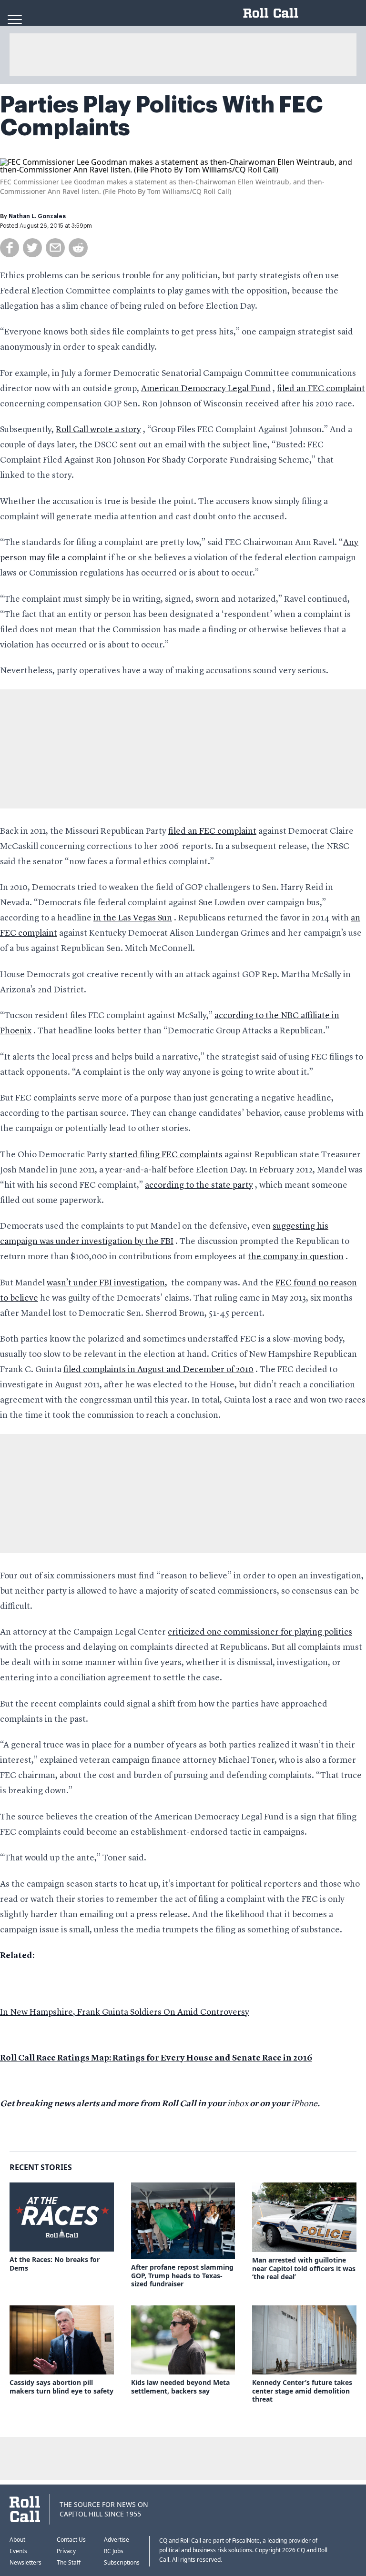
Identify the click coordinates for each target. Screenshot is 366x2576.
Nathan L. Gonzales (37, 216)
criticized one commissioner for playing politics (260, 1632)
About (17, 2540)
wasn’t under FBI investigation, (107, 1283)
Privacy (66, 2551)
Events (18, 2551)
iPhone (304, 2104)
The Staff (69, 2562)
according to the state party (199, 1185)
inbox (238, 2104)
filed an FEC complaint (321, 389)
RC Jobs (114, 2551)
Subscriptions (122, 2562)
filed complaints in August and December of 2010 (158, 1370)
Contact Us (71, 2540)
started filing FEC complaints (166, 1155)
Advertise (117, 2540)
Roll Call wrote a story (98, 430)
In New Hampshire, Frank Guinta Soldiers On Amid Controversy (125, 2012)
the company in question (296, 1257)
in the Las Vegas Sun (133, 918)
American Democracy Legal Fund (206, 389)
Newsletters (25, 2562)
